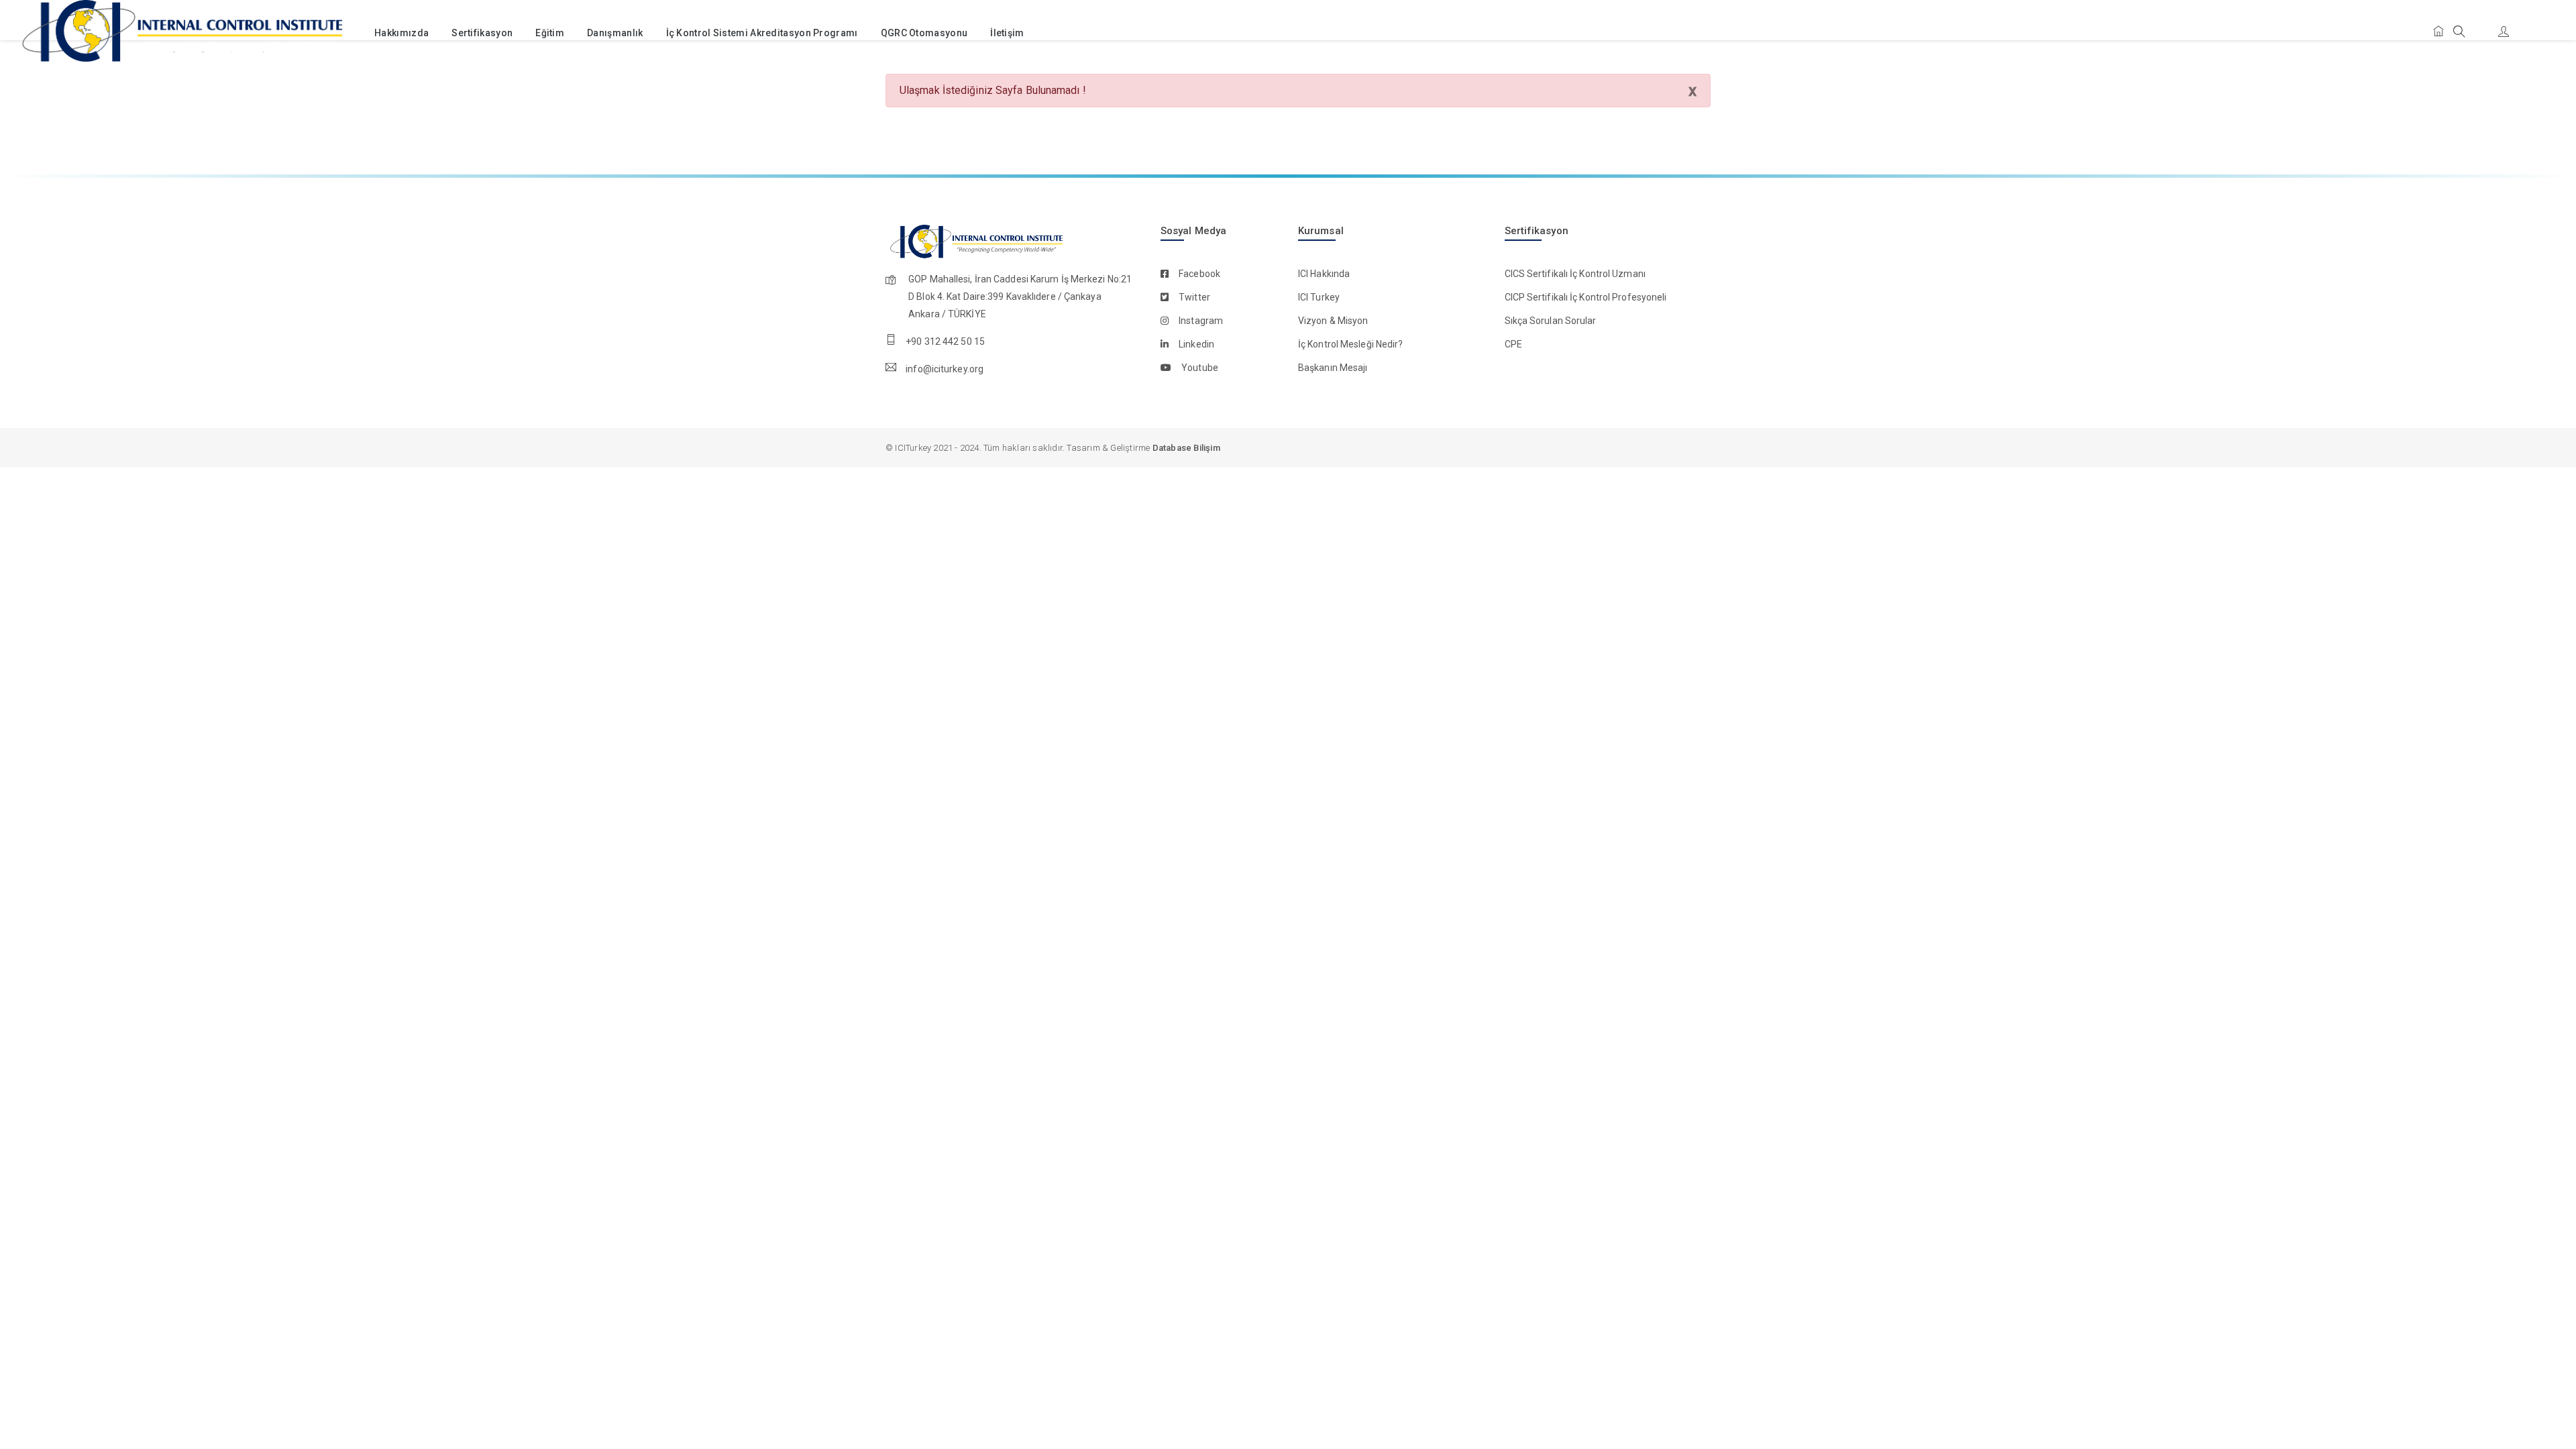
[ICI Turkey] (179, 33)
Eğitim (550, 33)
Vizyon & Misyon (1333, 321)
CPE (1513, 344)
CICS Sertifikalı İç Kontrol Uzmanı (1575, 274)
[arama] (2459, 33)
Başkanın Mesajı (1333, 368)
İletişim (1007, 33)
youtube (1200, 368)
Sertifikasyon (482, 33)
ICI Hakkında (1324, 274)
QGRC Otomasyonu (924, 33)
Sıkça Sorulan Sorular (1551, 321)
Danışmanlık (615, 33)
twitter (1194, 297)
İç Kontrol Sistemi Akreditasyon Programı (762, 33)
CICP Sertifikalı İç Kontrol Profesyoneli (1586, 297)
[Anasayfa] (2438, 32)
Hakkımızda (401, 33)
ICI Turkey (1319, 297)
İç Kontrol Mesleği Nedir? (1351, 344)
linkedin (1196, 344)
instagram (1201, 321)
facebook (1199, 274)
